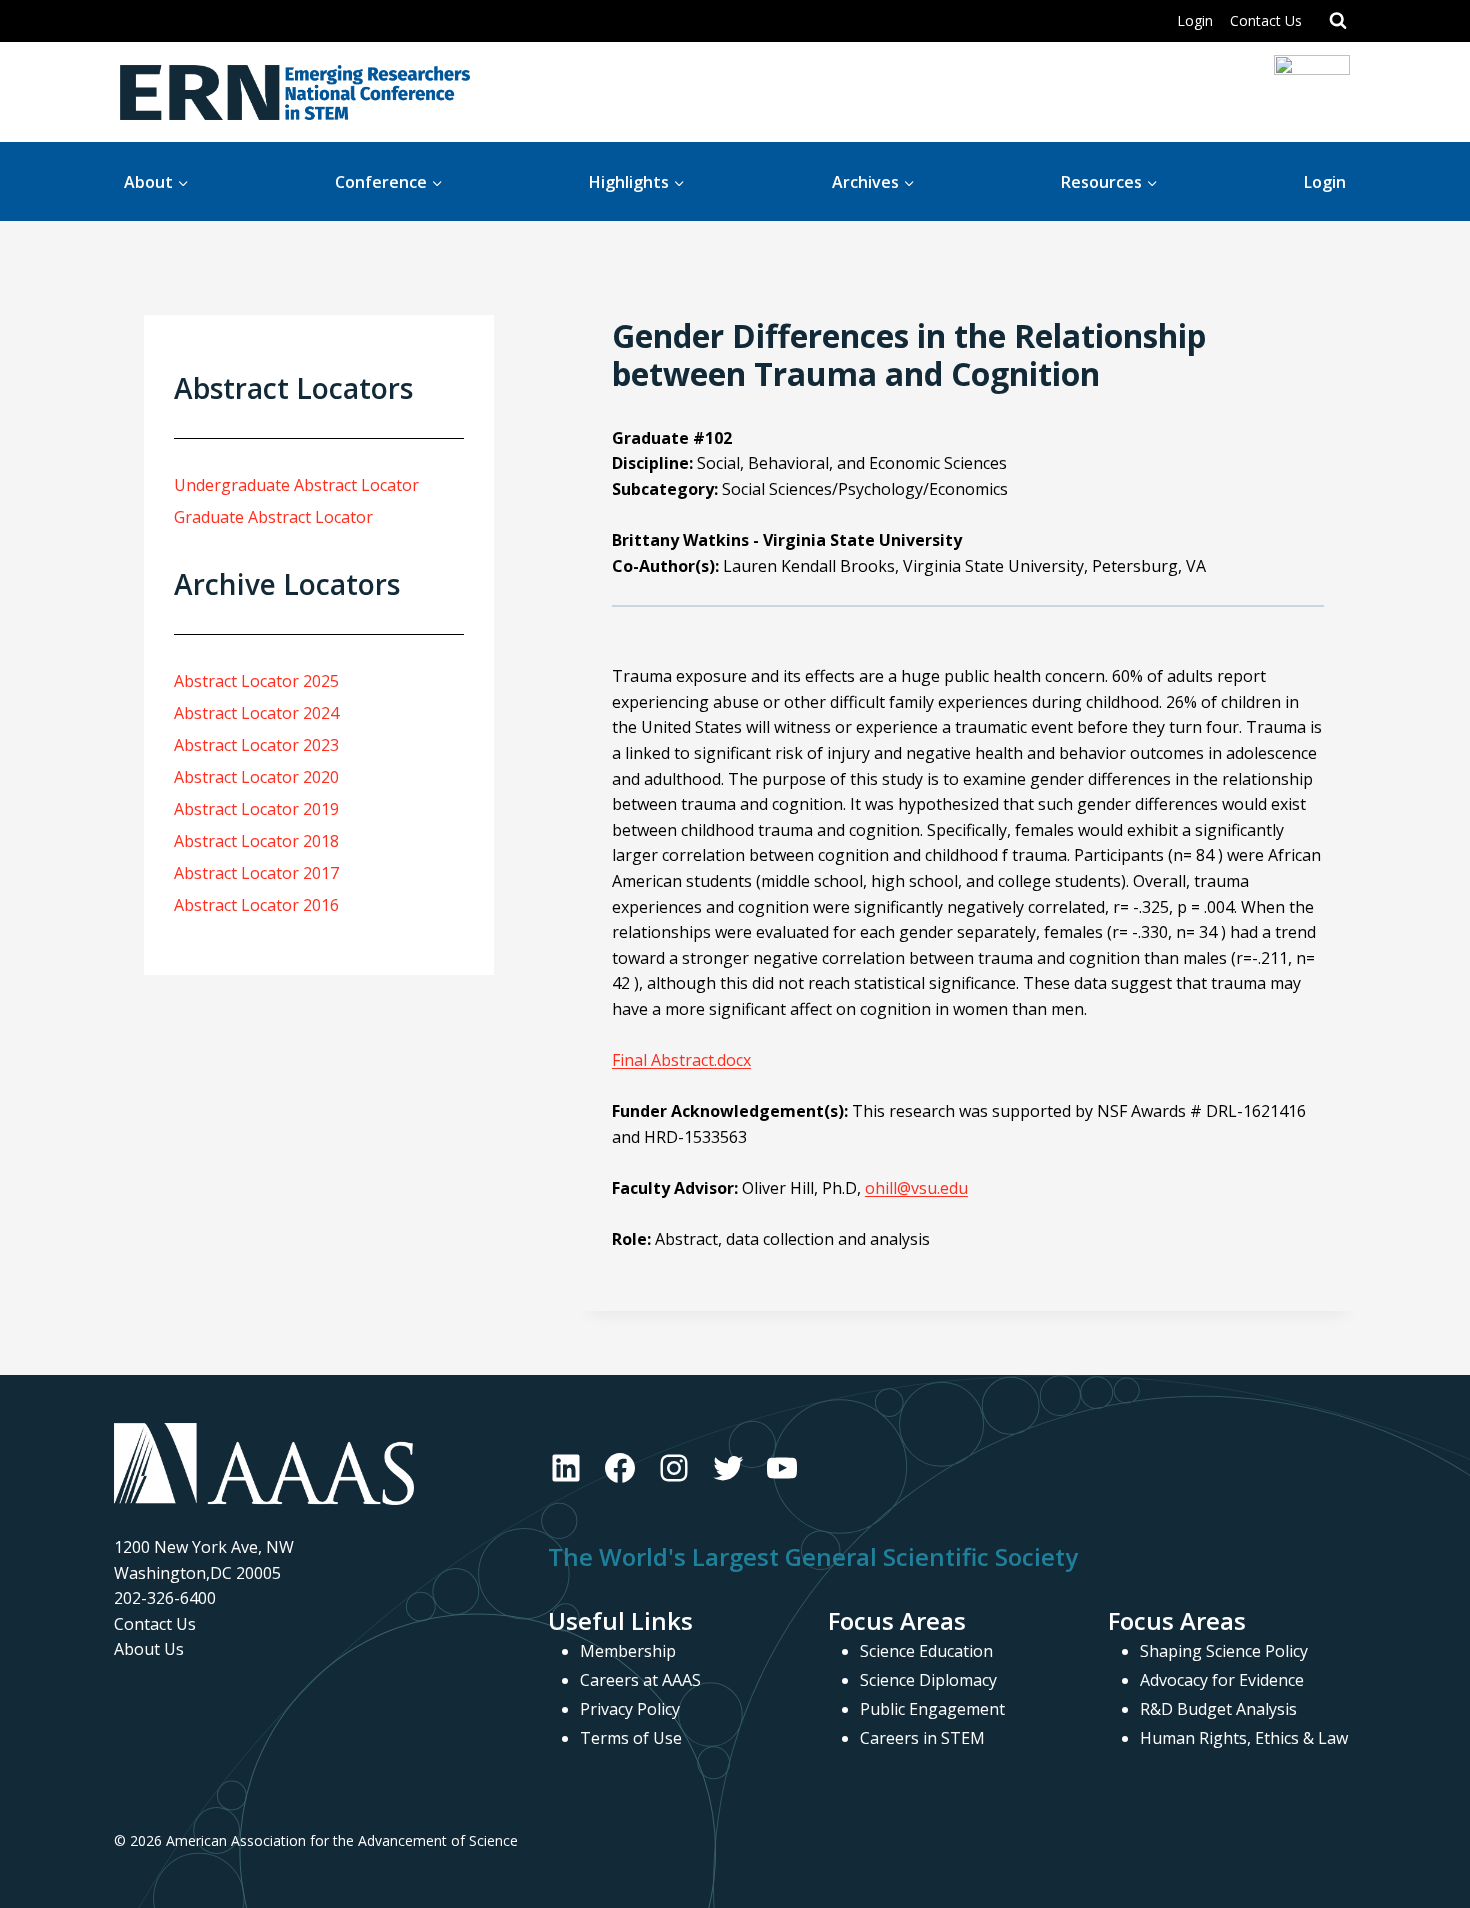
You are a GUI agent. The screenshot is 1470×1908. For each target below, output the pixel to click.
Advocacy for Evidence (1222, 1680)
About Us (149, 1649)
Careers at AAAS (640, 1680)
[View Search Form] (1338, 21)
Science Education (926, 1651)
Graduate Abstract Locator (273, 517)
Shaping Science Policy (1224, 1651)
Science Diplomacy (928, 1680)
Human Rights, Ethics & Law (1244, 1738)
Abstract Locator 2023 (256, 745)
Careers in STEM (922, 1738)
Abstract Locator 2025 (256, 681)
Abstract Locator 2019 (256, 809)
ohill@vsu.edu (916, 1188)
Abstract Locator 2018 (256, 841)
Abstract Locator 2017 (256, 873)
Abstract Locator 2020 (256, 777)
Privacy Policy (630, 1709)
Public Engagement (932, 1709)
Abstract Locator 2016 (256, 905)
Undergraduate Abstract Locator (296, 485)
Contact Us (1266, 20)
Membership (628, 1651)
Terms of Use (631, 1738)
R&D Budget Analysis (1218, 1709)
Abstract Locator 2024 (256, 713)
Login (1195, 20)
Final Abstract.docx (681, 1060)
